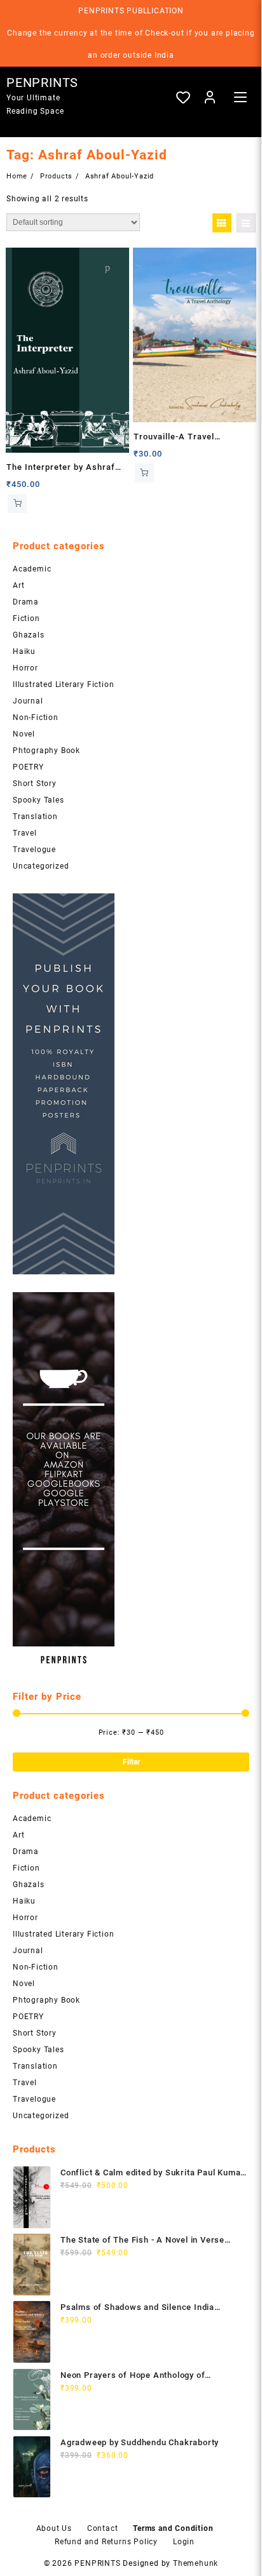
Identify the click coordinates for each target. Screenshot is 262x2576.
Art (18, 585)
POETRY (28, 767)
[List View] (246, 223)
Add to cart (17, 504)
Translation (35, 817)
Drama (26, 602)
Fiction (26, 618)
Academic (32, 569)
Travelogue (34, 850)
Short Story (35, 784)
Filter (131, 1762)
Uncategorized (41, 866)
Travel (25, 833)
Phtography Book (46, 751)
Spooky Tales (38, 800)
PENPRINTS (42, 83)
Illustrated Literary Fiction (63, 684)
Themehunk (196, 2563)
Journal (28, 701)
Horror (25, 668)
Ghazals (29, 635)
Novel (24, 734)
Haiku (24, 651)
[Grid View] (222, 223)
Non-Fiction (36, 717)
